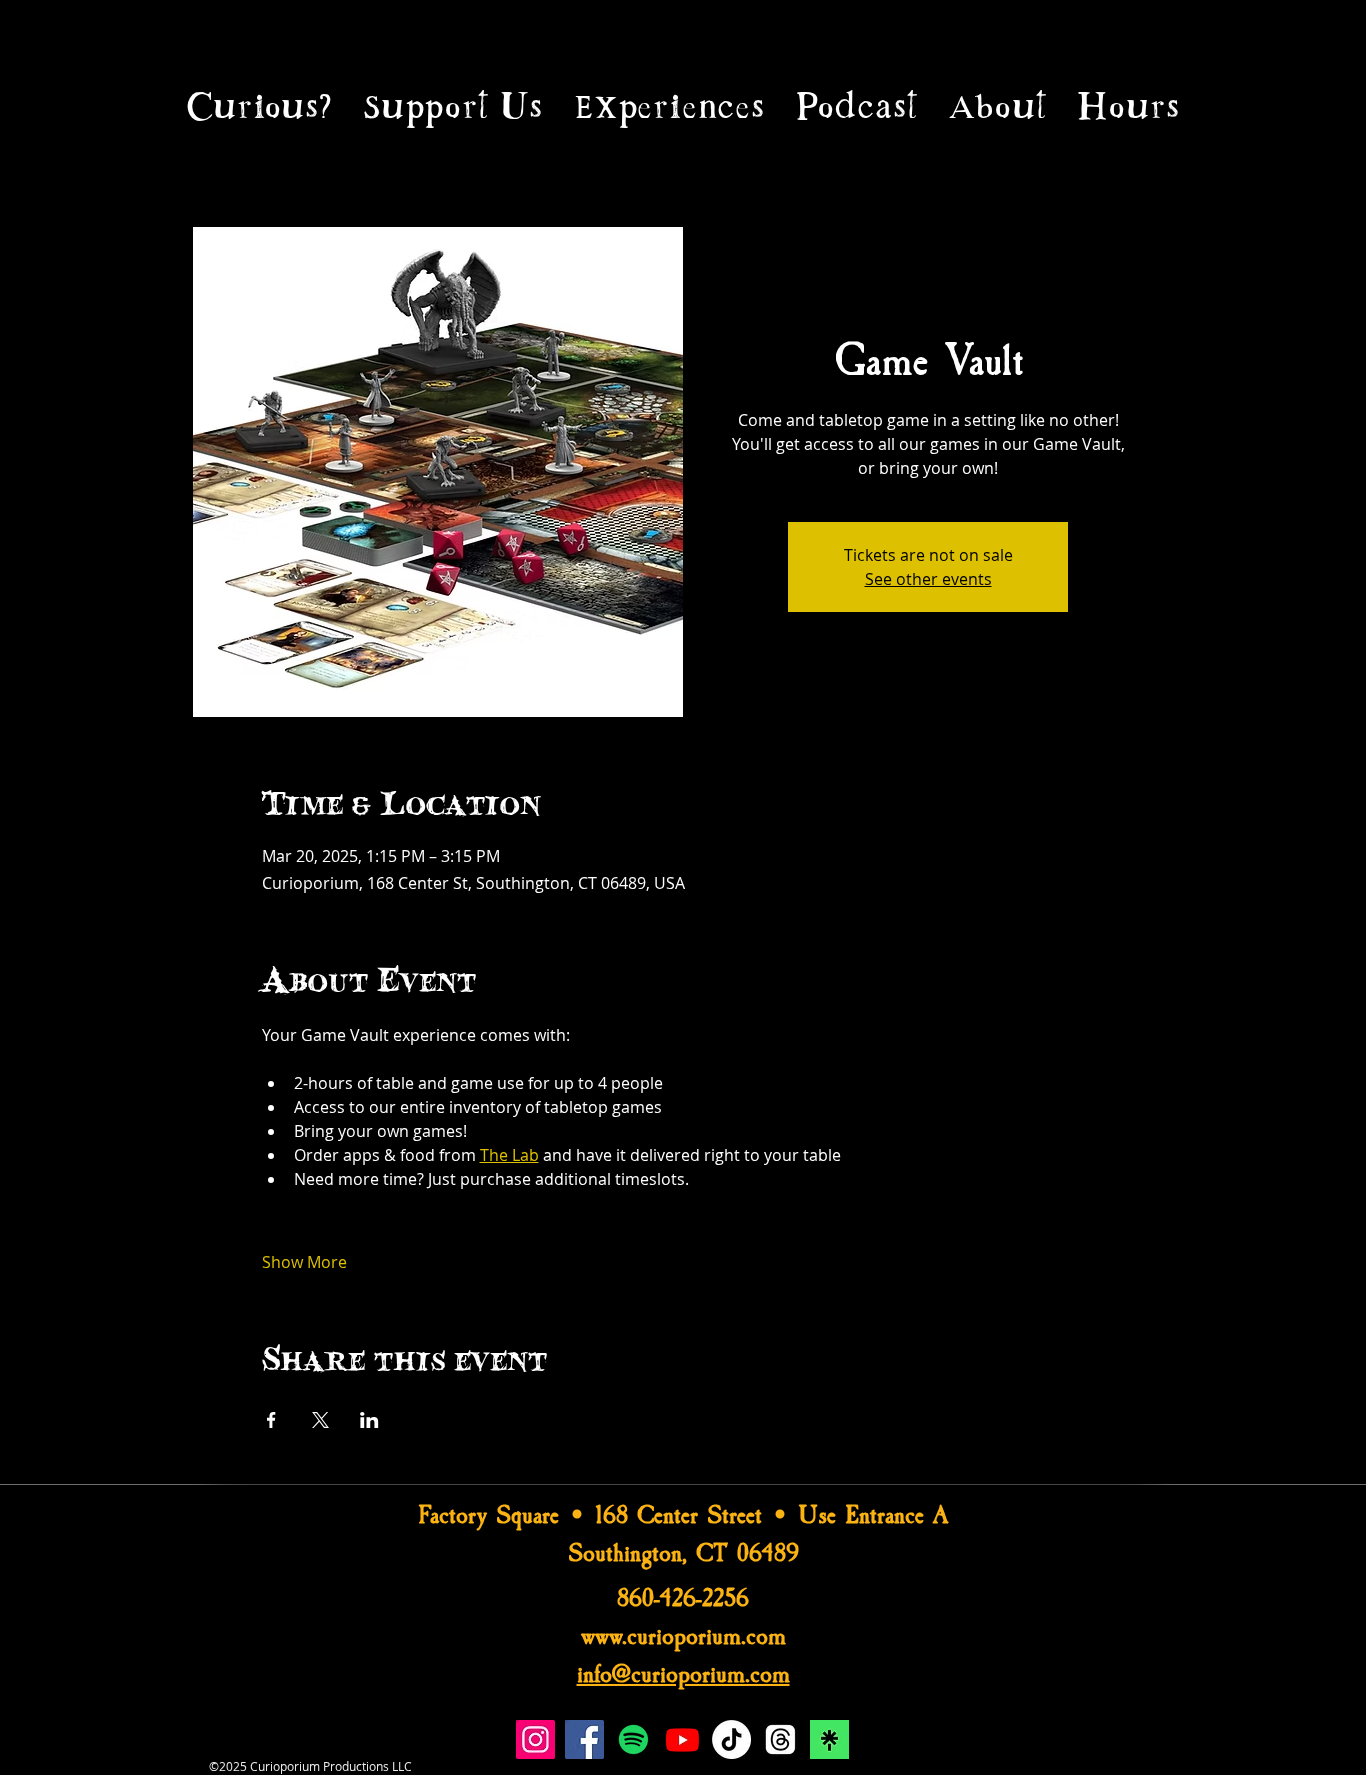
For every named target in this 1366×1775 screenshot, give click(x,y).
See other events (928, 579)
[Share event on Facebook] (271, 1420)
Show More (304, 1262)
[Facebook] (584, 1739)
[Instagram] (535, 1739)
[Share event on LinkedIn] (369, 1420)
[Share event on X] (320, 1420)
